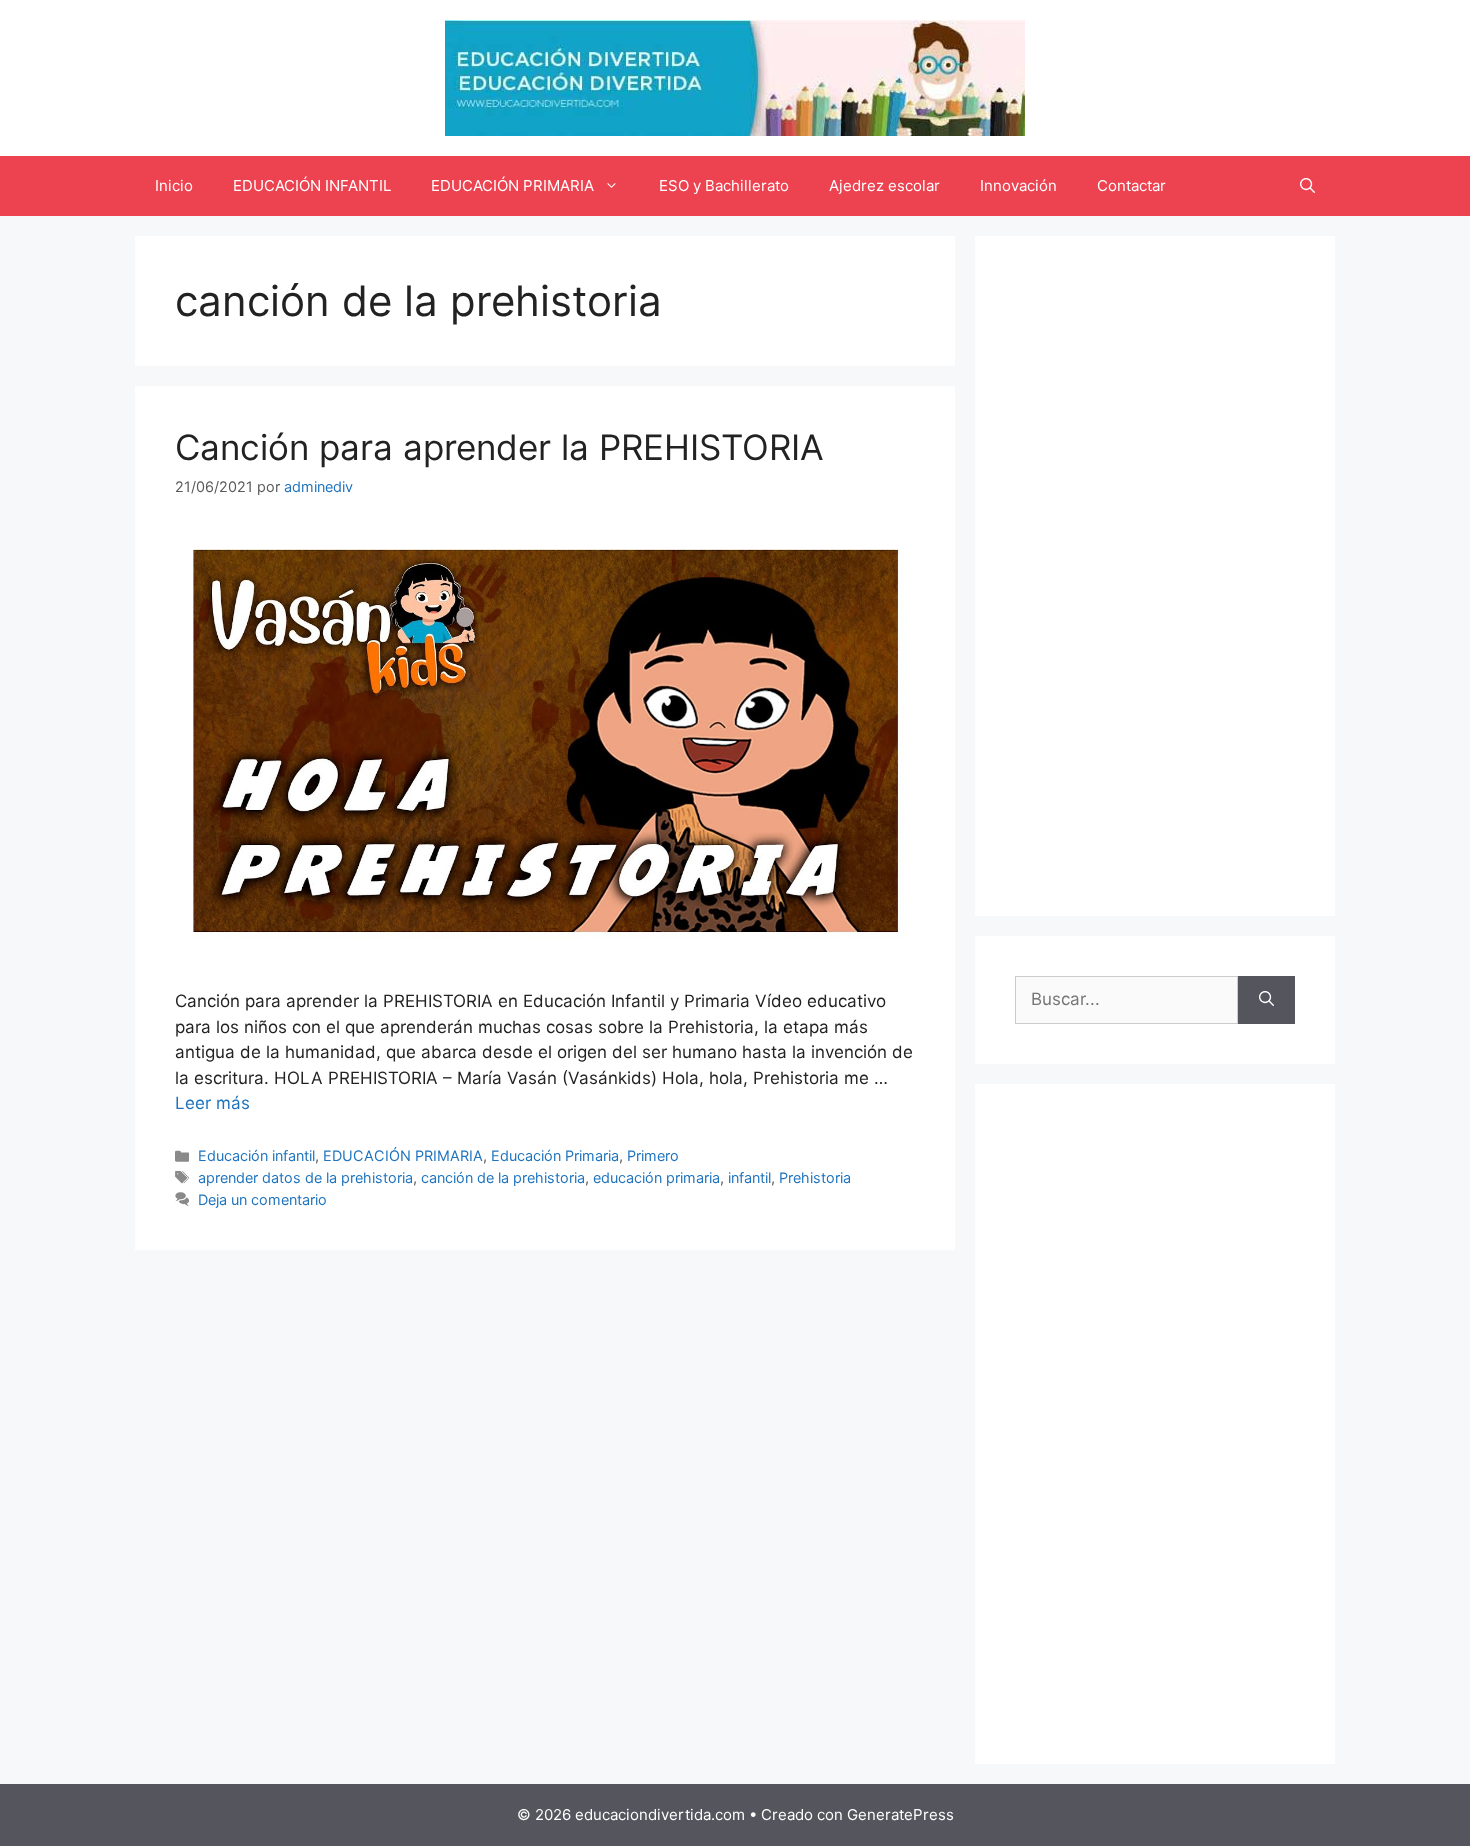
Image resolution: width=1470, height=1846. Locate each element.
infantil (749, 1177)
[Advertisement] (1155, 576)
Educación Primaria (555, 1155)
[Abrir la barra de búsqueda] (1307, 186)
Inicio (174, 185)
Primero (653, 1155)
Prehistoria (815, 1177)
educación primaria (656, 1177)
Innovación (1018, 185)
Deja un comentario (262, 1199)
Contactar (1131, 185)
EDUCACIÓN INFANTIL (312, 185)
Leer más (212, 1103)
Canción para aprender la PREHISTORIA (499, 447)
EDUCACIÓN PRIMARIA (512, 185)
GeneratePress (900, 1814)
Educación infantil (256, 1155)
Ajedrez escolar (884, 185)
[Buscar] (1266, 1000)
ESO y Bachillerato (724, 185)
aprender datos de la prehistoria (305, 1177)
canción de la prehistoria (503, 1177)
